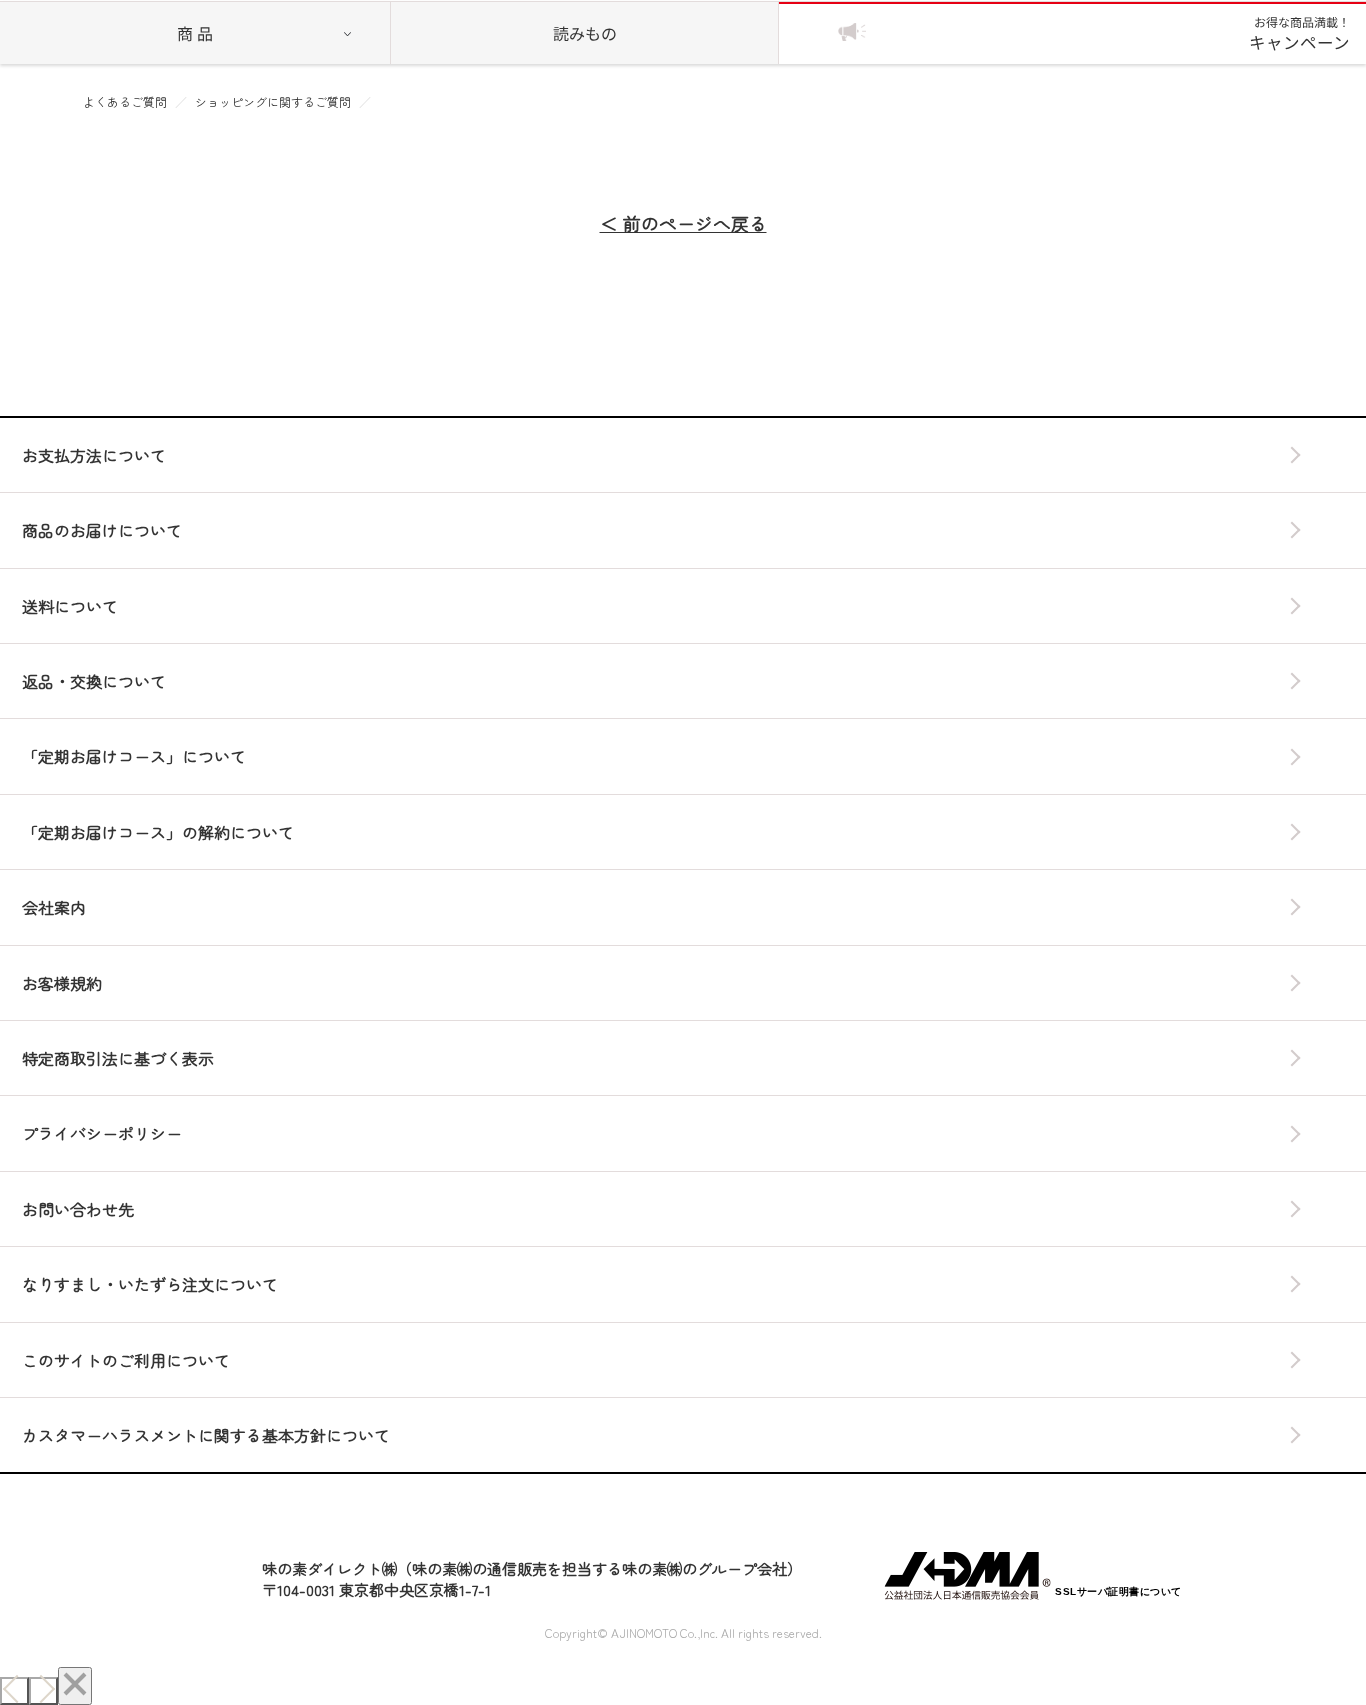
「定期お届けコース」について (134, 756)
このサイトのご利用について (126, 1360)
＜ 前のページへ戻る (683, 223)
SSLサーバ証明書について (1118, 1591)
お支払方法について (94, 455)
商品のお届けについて (102, 530)
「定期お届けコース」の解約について (158, 832)
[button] (1118, 1540)
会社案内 (54, 907)
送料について (70, 606)
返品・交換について (94, 681)
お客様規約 (62, 983)
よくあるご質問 (125, 102)
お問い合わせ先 (78, 1209)
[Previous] (14, 1691)
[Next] (43, 1691)
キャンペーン (1299, 33)
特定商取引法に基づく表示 (118, 1058)
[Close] (75, 1686)
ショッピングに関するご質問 (273, 102)
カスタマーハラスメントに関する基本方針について (206, 1435)
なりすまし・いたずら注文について (150, 1284)
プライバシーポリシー (102, 1133)
